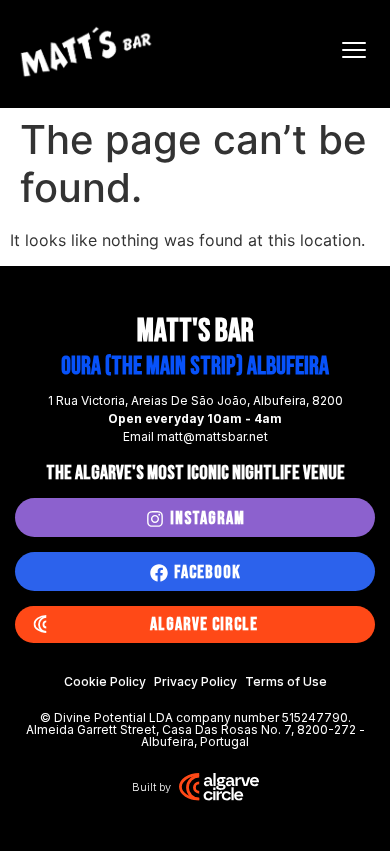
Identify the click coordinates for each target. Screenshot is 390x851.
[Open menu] (354, 50)
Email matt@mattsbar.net (195, 436)
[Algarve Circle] (40, 625)
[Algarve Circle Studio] (219, 787)
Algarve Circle (204, 624)
